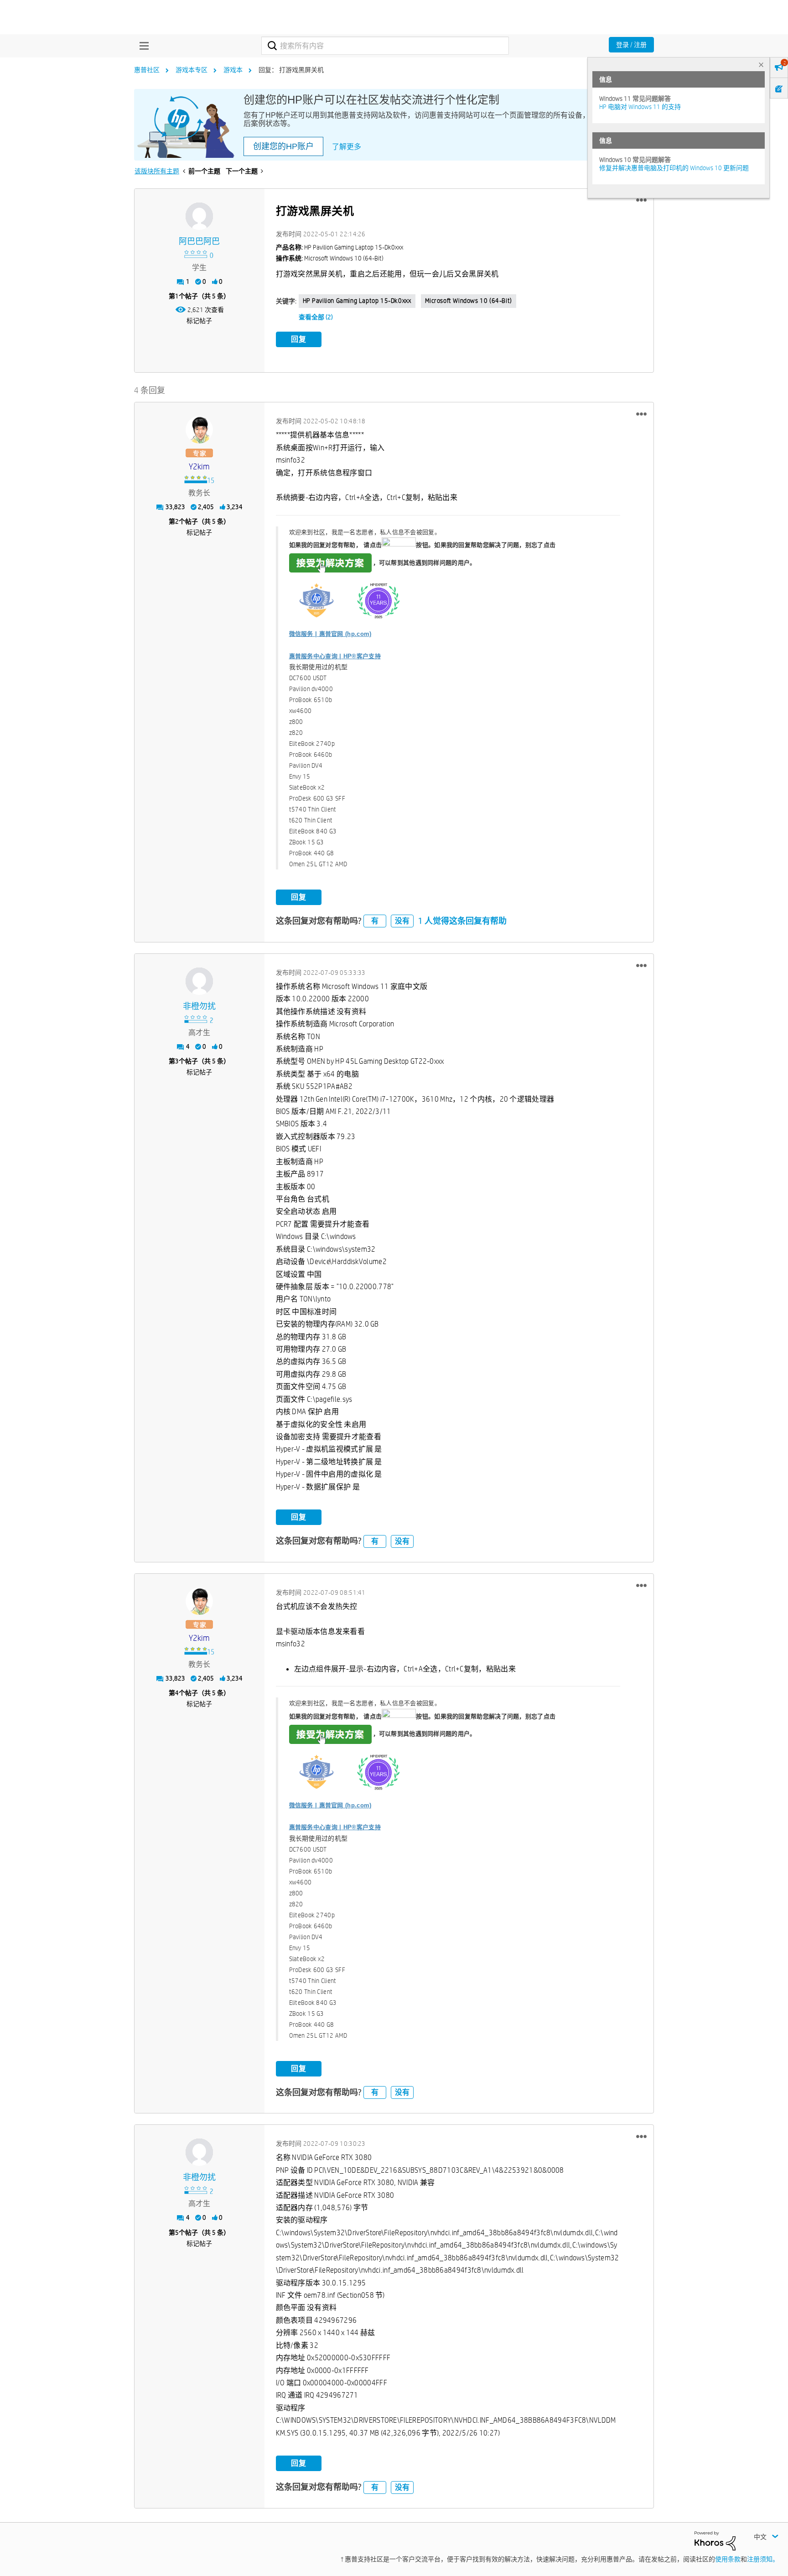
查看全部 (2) (316, 317)
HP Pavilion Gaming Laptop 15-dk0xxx (357, 301)
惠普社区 (147, 70)
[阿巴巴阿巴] (199, 216)
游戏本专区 (192, 70)
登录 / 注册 (631, 45)
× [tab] (761, 65)
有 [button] (375, 921)
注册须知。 (763, 2559)
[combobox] (385, 46)
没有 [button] (402, 921)
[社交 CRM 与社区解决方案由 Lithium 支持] (715, 2540)
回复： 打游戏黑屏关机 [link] (291, 70)
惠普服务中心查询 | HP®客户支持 (335, 656)
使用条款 (728, 2559)
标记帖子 (199, 321)
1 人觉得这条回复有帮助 (462, 921)
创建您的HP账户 (283, 146)
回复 (299, 339)
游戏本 (233, 70)
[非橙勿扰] (199, 981)
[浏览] (142, 46)
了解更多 (347, 147)
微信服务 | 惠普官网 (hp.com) (330, 634)
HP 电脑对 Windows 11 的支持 (640, 107)
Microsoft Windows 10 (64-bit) (469, 301)
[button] (641, 200)
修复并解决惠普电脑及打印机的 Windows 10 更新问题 (674, 168)
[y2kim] (199, 430)
